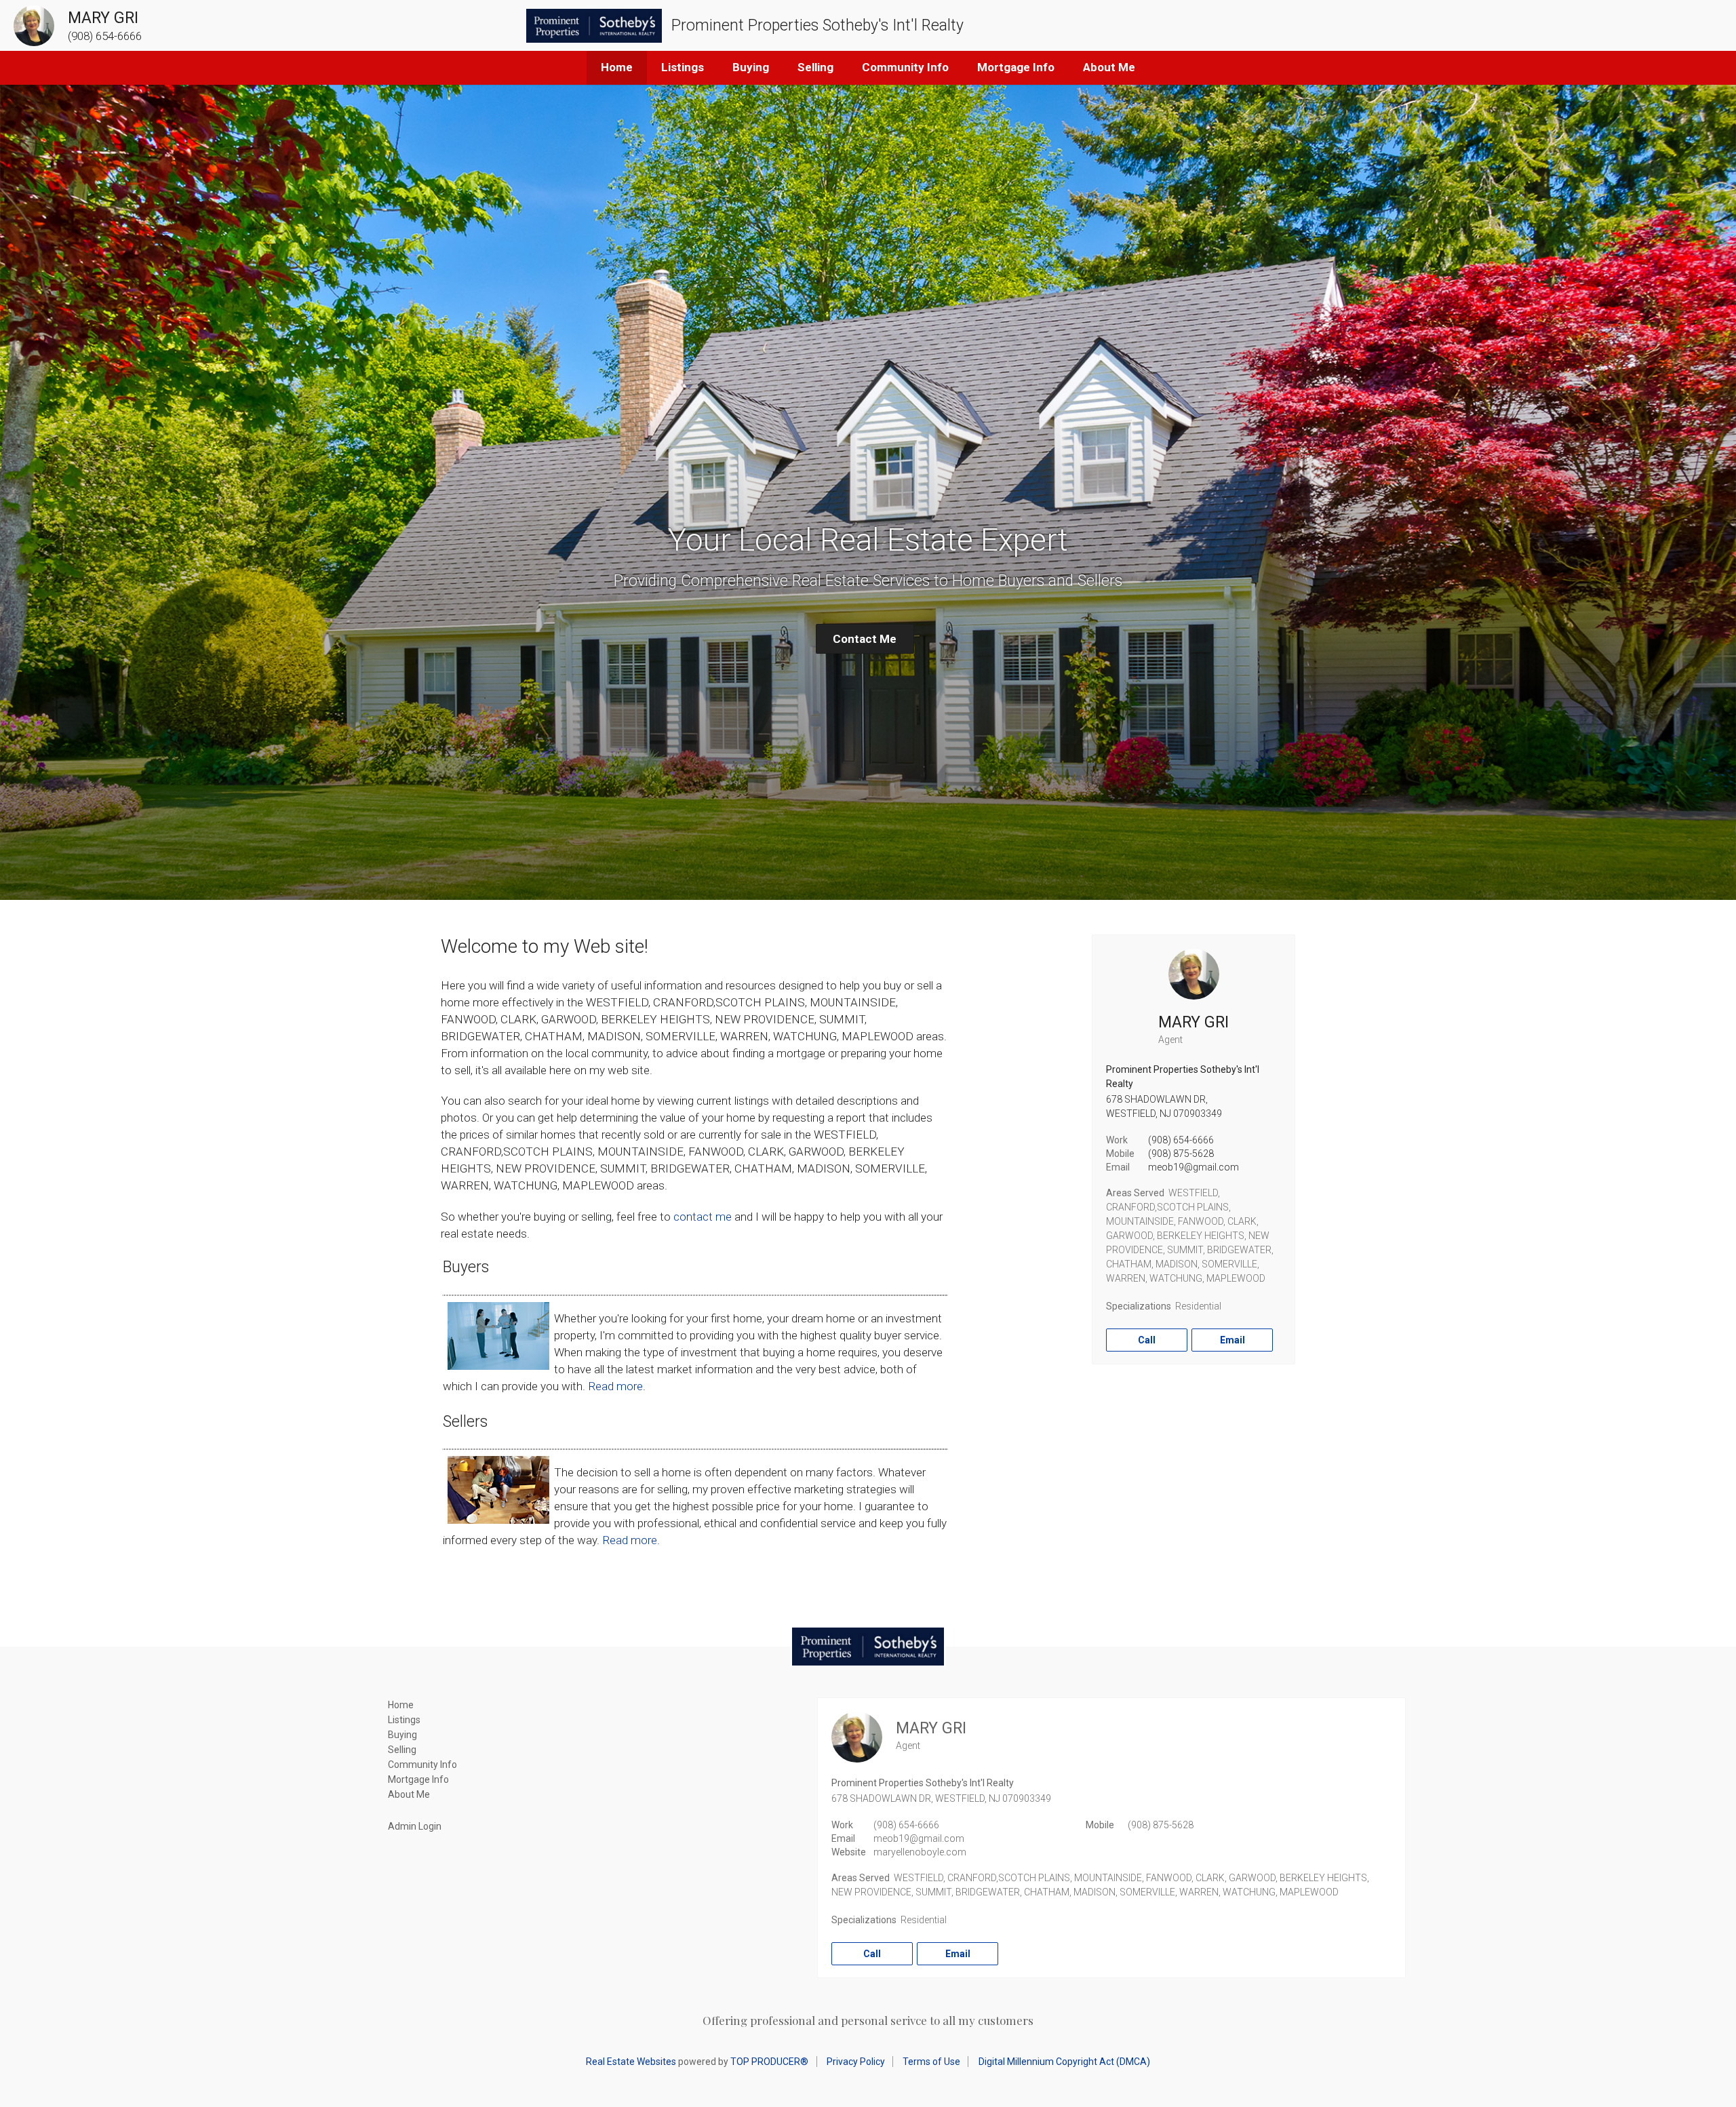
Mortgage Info (1016, 67)
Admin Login (415, 1826)
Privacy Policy (856, 2062)
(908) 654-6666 (1181, 1140)
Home (617, 67)
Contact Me (865, 639)
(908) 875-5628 (1181, 1154)
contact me (703, 1217)
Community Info (905, 67)
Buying (751, 67)
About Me (1109, 67)
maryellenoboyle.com (920, 1852)
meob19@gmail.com (1193, 1167)
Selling (815, 67)
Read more (615, 1386)
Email (1232, 1340)
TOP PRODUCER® (769, 2062)
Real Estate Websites (631, 2062)
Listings (683, 67)
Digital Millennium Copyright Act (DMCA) (1064, 2062)
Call (1147, 1340)
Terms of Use (931, 2062)
